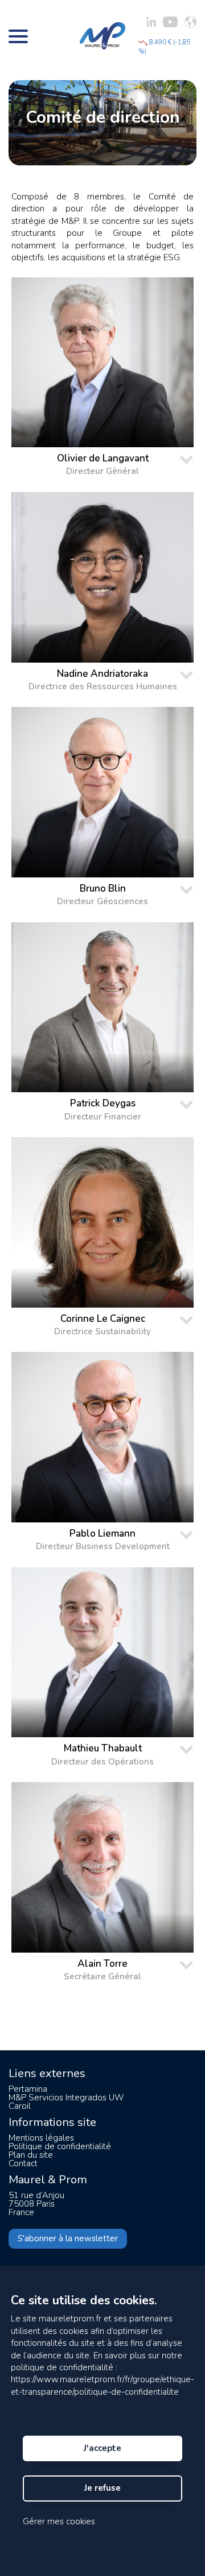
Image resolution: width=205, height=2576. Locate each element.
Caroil (20, 2106)
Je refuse (102, 2488)
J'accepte (102, 2448)
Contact (23, 2163)
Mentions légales (41, 2138)
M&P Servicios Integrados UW (66, 2098)
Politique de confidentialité (60, 2146)
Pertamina (28, 2089)
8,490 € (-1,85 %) (165, 47)
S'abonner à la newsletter (68, 2238)
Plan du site (31, 2155)
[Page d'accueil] (102, 36)
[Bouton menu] (18, 36)
